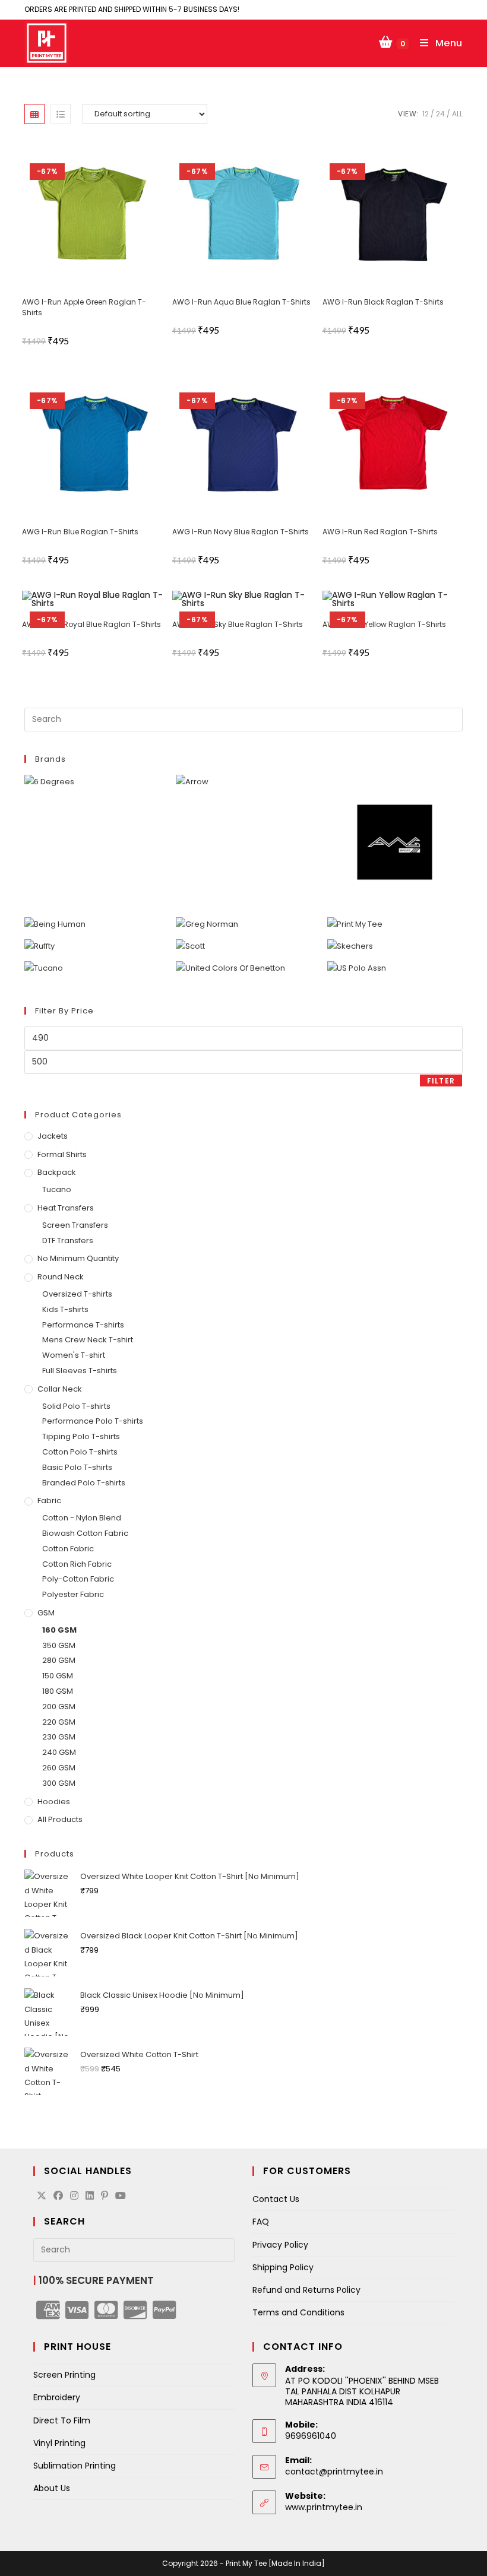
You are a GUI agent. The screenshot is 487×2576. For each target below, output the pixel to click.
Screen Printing (64, 2375)
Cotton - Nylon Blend (82, 1518)
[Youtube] (121, 2196)
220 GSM (59, 1722)
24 (440, 114)
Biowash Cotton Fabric (85, 1533)
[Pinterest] (105, 2196)
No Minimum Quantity (78, 1258)
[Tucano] (44, 968)
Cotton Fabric (68, 1549)
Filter (441, 1081)
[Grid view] (34, 114)
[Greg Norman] (207, 924)
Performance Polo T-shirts (93, 1421)
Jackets (53, 1136)
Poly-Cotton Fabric (78, 1579)
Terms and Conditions (298, 2312)
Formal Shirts (62, 1154)
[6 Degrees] (49, 782)
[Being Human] (55, 924)
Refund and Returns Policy (306, 2290)
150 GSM (58, 1676)
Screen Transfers (75, 1225)
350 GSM (59, 1645)
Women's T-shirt (74, 1355)
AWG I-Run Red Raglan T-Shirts (380, 532)
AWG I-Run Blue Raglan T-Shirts (80, 532)
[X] (42, 2196)
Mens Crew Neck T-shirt (88, 1340)
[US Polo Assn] (357, 968)
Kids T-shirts (65, 1309)
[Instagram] (74, 2196)
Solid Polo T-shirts (76, 1406)
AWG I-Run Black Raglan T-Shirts (383, 302)
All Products (60, 1819)
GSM (46, 1613)
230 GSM (59, 1737)
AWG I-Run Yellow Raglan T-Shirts (384, 624)
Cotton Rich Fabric (77, 1564)
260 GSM (59, 1768)
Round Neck (61, 1277)
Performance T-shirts (83, 1325)
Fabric (49, 1501)
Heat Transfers (66, 1208)
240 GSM (59, 1752)
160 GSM (59, 1630)
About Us (52, 2488)
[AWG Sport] (395, 842)
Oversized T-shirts (77, 1294)
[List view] (61, 114)
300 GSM (59, 1783)
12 (426, 114)
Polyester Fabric (73, 1594)
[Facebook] (58, 2196)
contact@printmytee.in (334, 2472)
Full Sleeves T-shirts (80, 1371)
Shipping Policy (283, 2267)
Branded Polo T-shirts (84, 1483)
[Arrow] (192, 782)
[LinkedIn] (90, 2196)
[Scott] (190, 946)
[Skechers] (350, 946)
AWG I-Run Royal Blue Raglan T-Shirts (91, 624)
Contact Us (276, 2199)
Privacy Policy (280, 2245)
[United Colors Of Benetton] (230, 968)
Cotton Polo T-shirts (80, 1452)
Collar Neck (60, 1389)
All (457, 114)
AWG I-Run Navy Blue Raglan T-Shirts (241, 532)
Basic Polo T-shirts (77, 1467)
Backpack (57, 1172)
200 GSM (59, 1707)
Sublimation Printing (75, 2466)
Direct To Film (62, 2420)
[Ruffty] (39, 946)
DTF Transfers (68, 1241)
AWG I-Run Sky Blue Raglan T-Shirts (238, 624)
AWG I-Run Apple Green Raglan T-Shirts (84, 307)
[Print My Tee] (355, 924)
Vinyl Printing (59, 2443)
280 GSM (59, 1660)
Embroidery (57, 2397)
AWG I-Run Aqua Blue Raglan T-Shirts (241, 302)
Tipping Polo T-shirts (81, 1436)
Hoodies (54, 1802)
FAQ (261, 2222)
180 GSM (58, 1691)
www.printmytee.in (324, 2507)
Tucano (57, 1189)
